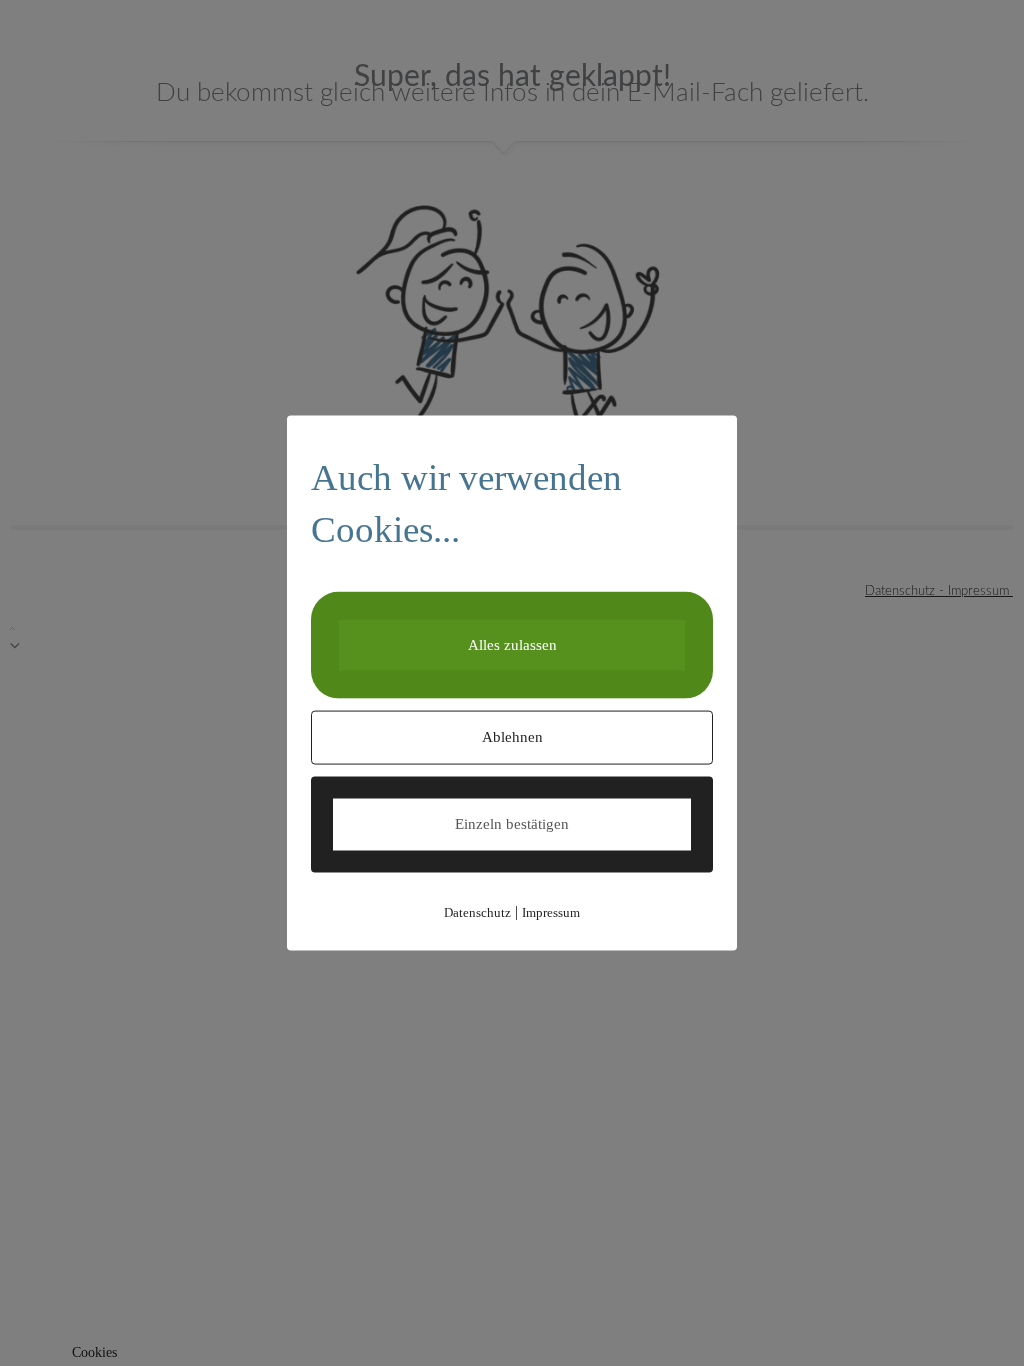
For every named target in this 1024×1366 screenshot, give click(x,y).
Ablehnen (512, 737)
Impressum (551, 912)
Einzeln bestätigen (512, 824)
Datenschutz (477, 912)
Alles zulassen (512, 644)
